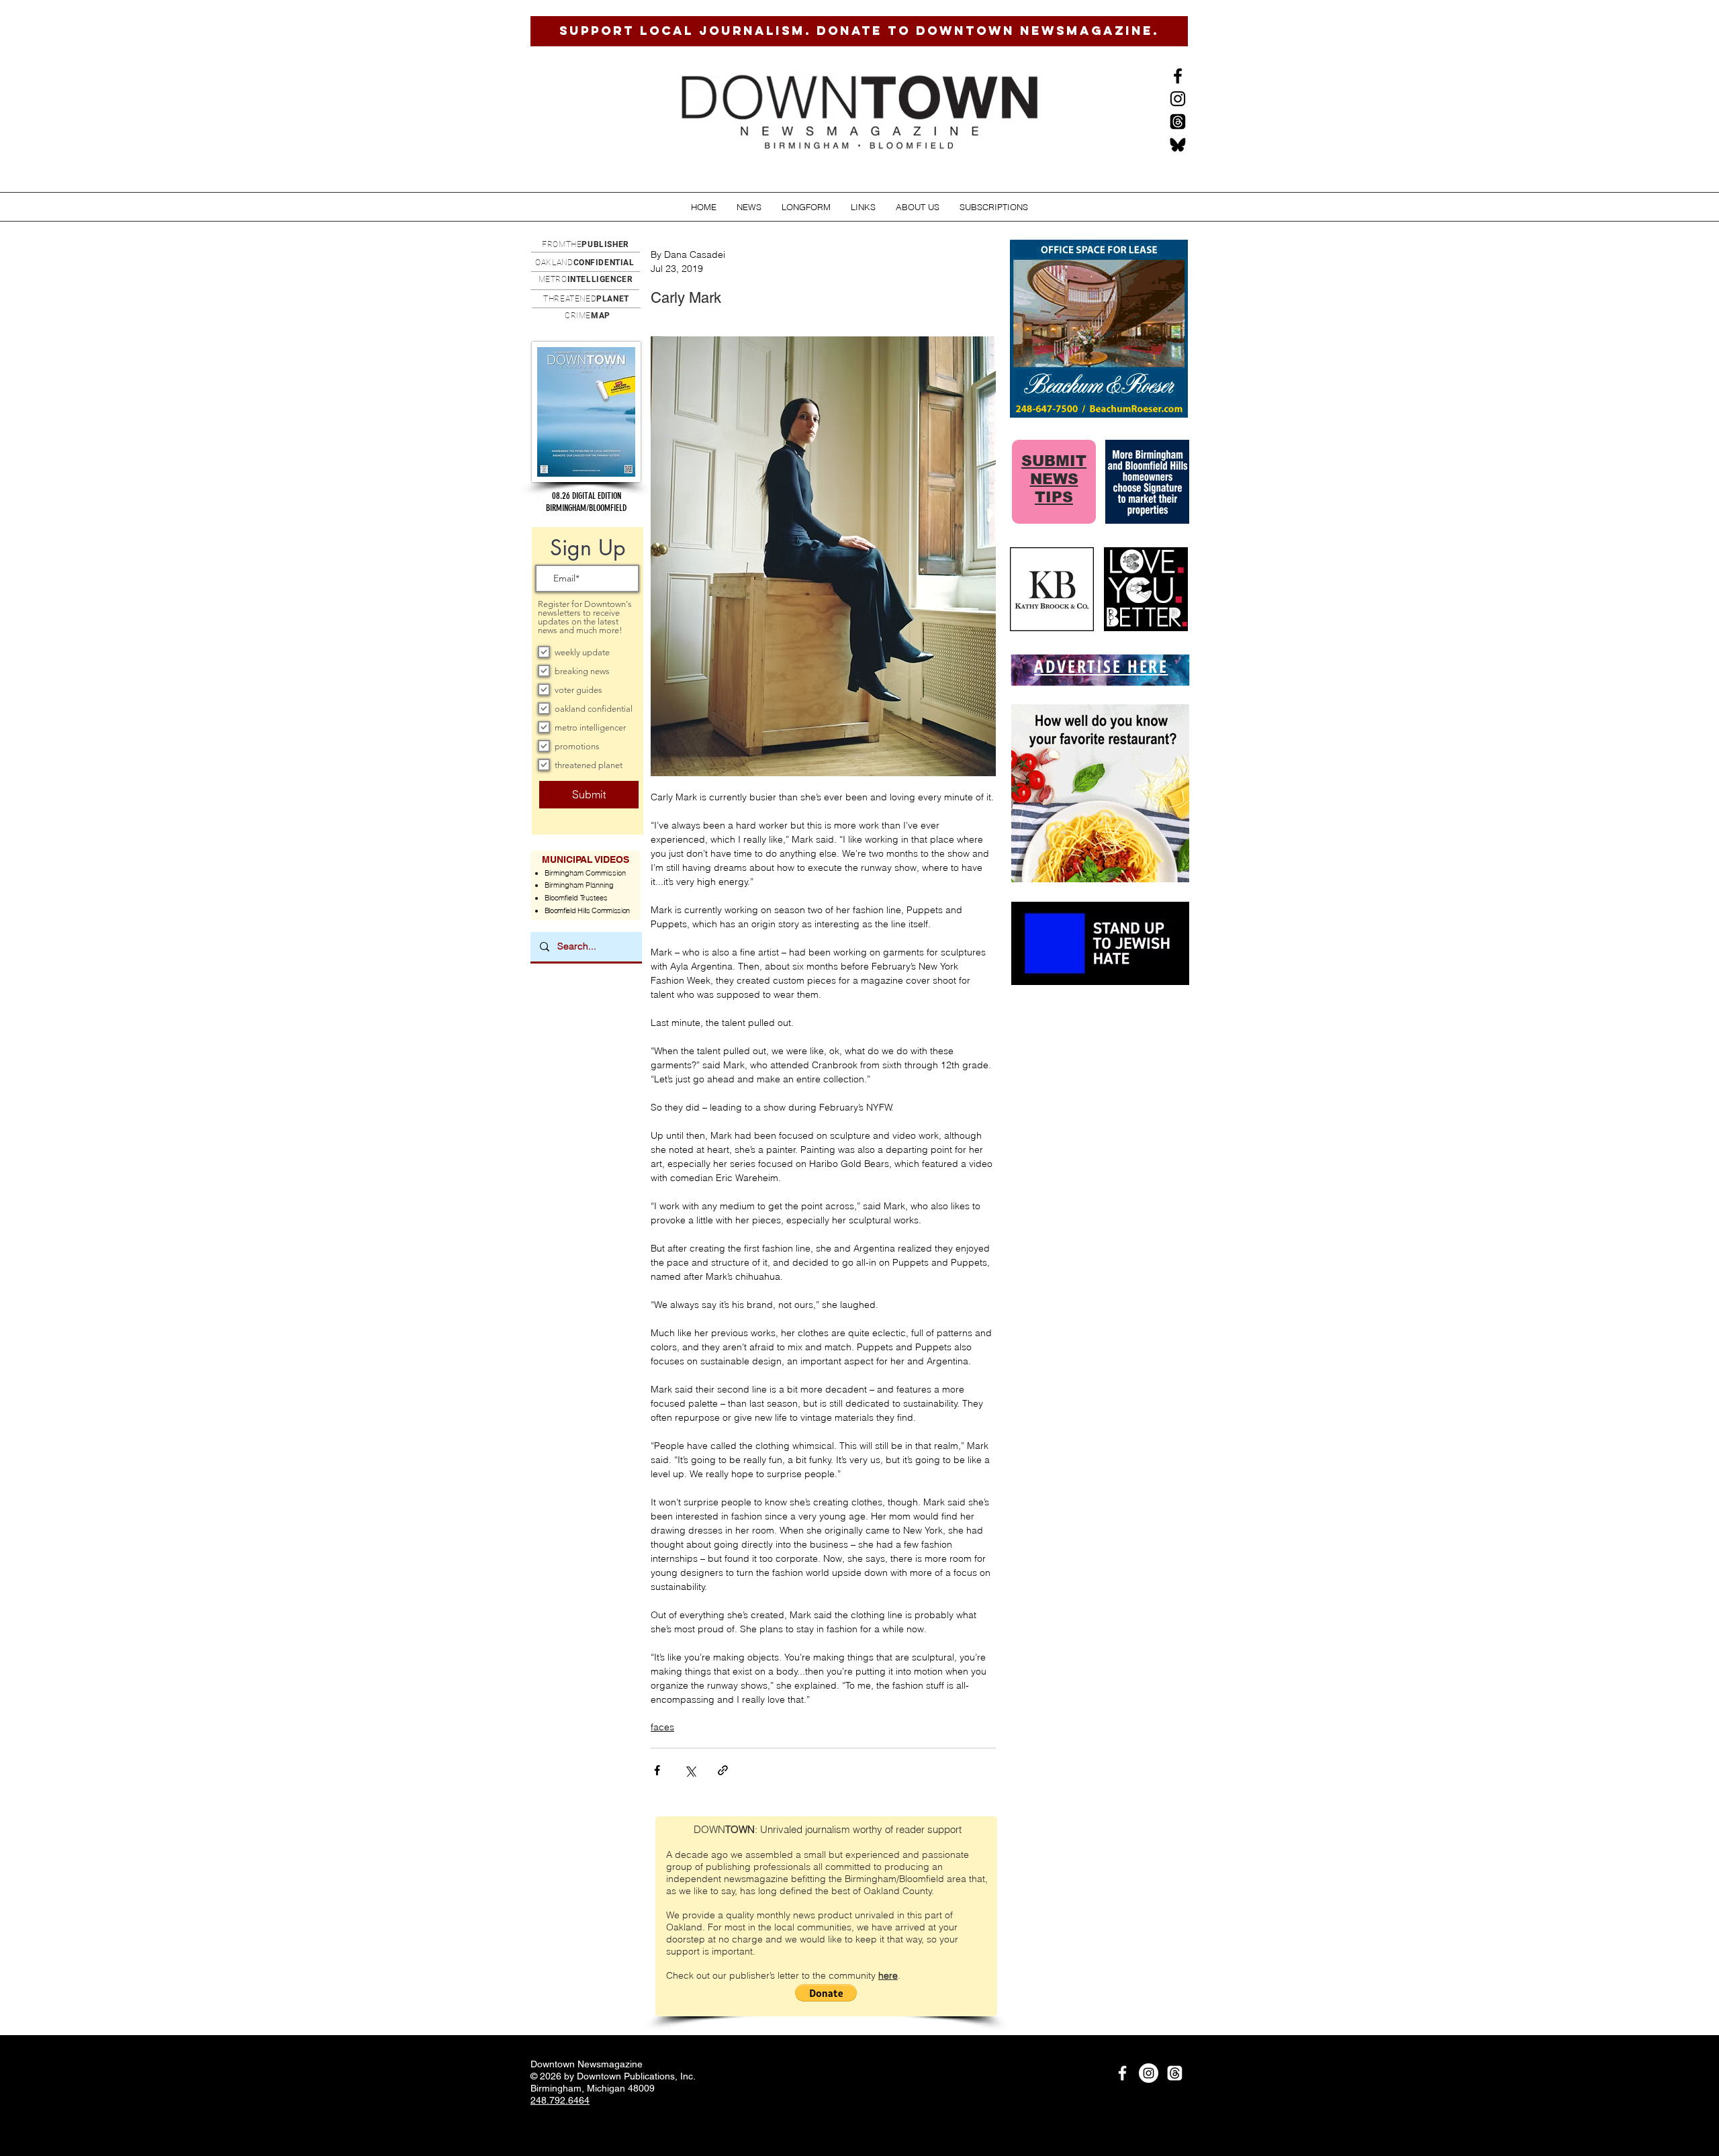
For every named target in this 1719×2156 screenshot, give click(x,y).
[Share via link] (723, 1770)
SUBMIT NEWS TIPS (1054, 479)
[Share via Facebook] (657, 1770)
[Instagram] (1178, 99)
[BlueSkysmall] (1178, 144)
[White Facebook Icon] (1122, 2073)
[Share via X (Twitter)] (690, 1770)
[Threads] (1178, 122)
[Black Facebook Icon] (1178, 76)
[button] (749, 207)
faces (662, 1727)
